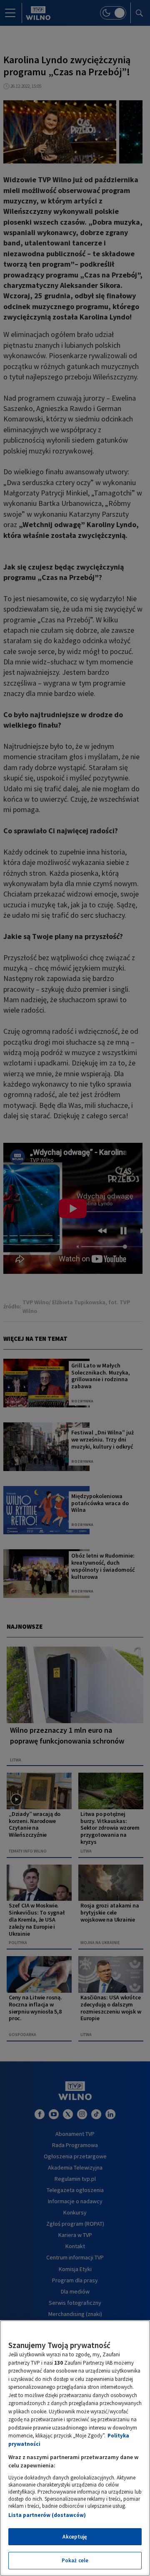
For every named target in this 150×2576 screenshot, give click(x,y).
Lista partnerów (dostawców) (47, 2515)
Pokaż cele (75, 2560)
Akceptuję (75, 2537)
